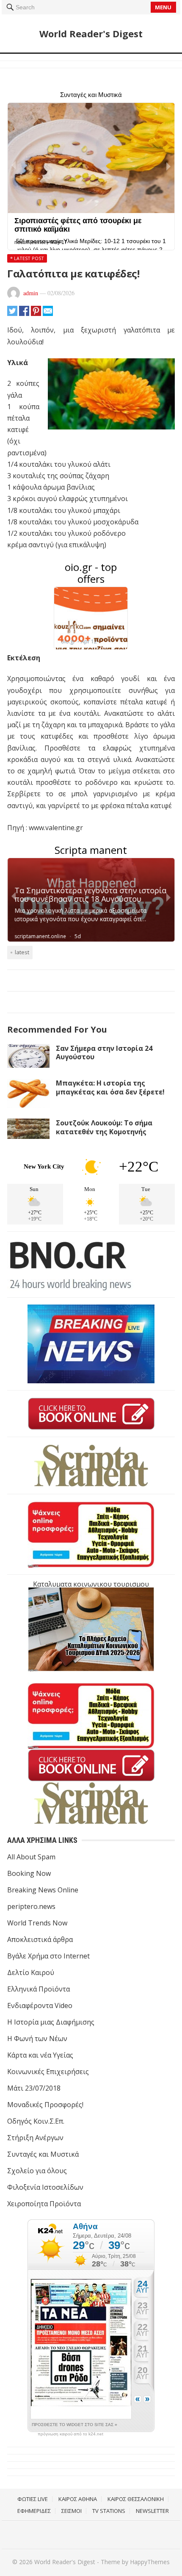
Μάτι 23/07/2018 (34, 2088)
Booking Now (29, 1873)
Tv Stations (109, 2511)
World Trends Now (37, 1923)
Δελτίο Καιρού (31, 1972)
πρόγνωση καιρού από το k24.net (70, 2434)
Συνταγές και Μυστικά (43, 2154)
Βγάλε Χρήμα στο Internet (48, 1956)
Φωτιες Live (33, 2499)
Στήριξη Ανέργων (35, 2138)
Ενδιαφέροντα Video (40, 2005)
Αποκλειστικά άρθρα (40, 1939)
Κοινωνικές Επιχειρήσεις (48, 2072)
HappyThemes (150, 2562)
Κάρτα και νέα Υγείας (40, 2055)
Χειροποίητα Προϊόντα (44, 2204)
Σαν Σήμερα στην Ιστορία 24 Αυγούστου (104, 1053)
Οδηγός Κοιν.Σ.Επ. (36, 2121)
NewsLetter (152, 2511)
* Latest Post (27, 258)
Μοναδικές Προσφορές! (45, 2105)
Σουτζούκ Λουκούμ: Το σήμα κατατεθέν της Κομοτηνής (104, 1127)
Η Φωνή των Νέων (37, 2039)
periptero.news (31, 1906)
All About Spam (31, 1857)
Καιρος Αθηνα (78, 2499)
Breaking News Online (43, 1890)
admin (31, 293)
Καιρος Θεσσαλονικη (136, 2499)
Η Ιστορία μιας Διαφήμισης (51, 2022)
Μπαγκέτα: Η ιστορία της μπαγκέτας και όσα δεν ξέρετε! (110, 1087)
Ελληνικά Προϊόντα (39, 1989)
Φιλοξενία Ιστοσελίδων (45, 2187)
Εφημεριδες (34, 2511)
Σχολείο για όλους (37, 2171)
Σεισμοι (72, 2511)
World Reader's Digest (91, 33)
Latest (22, 952)
